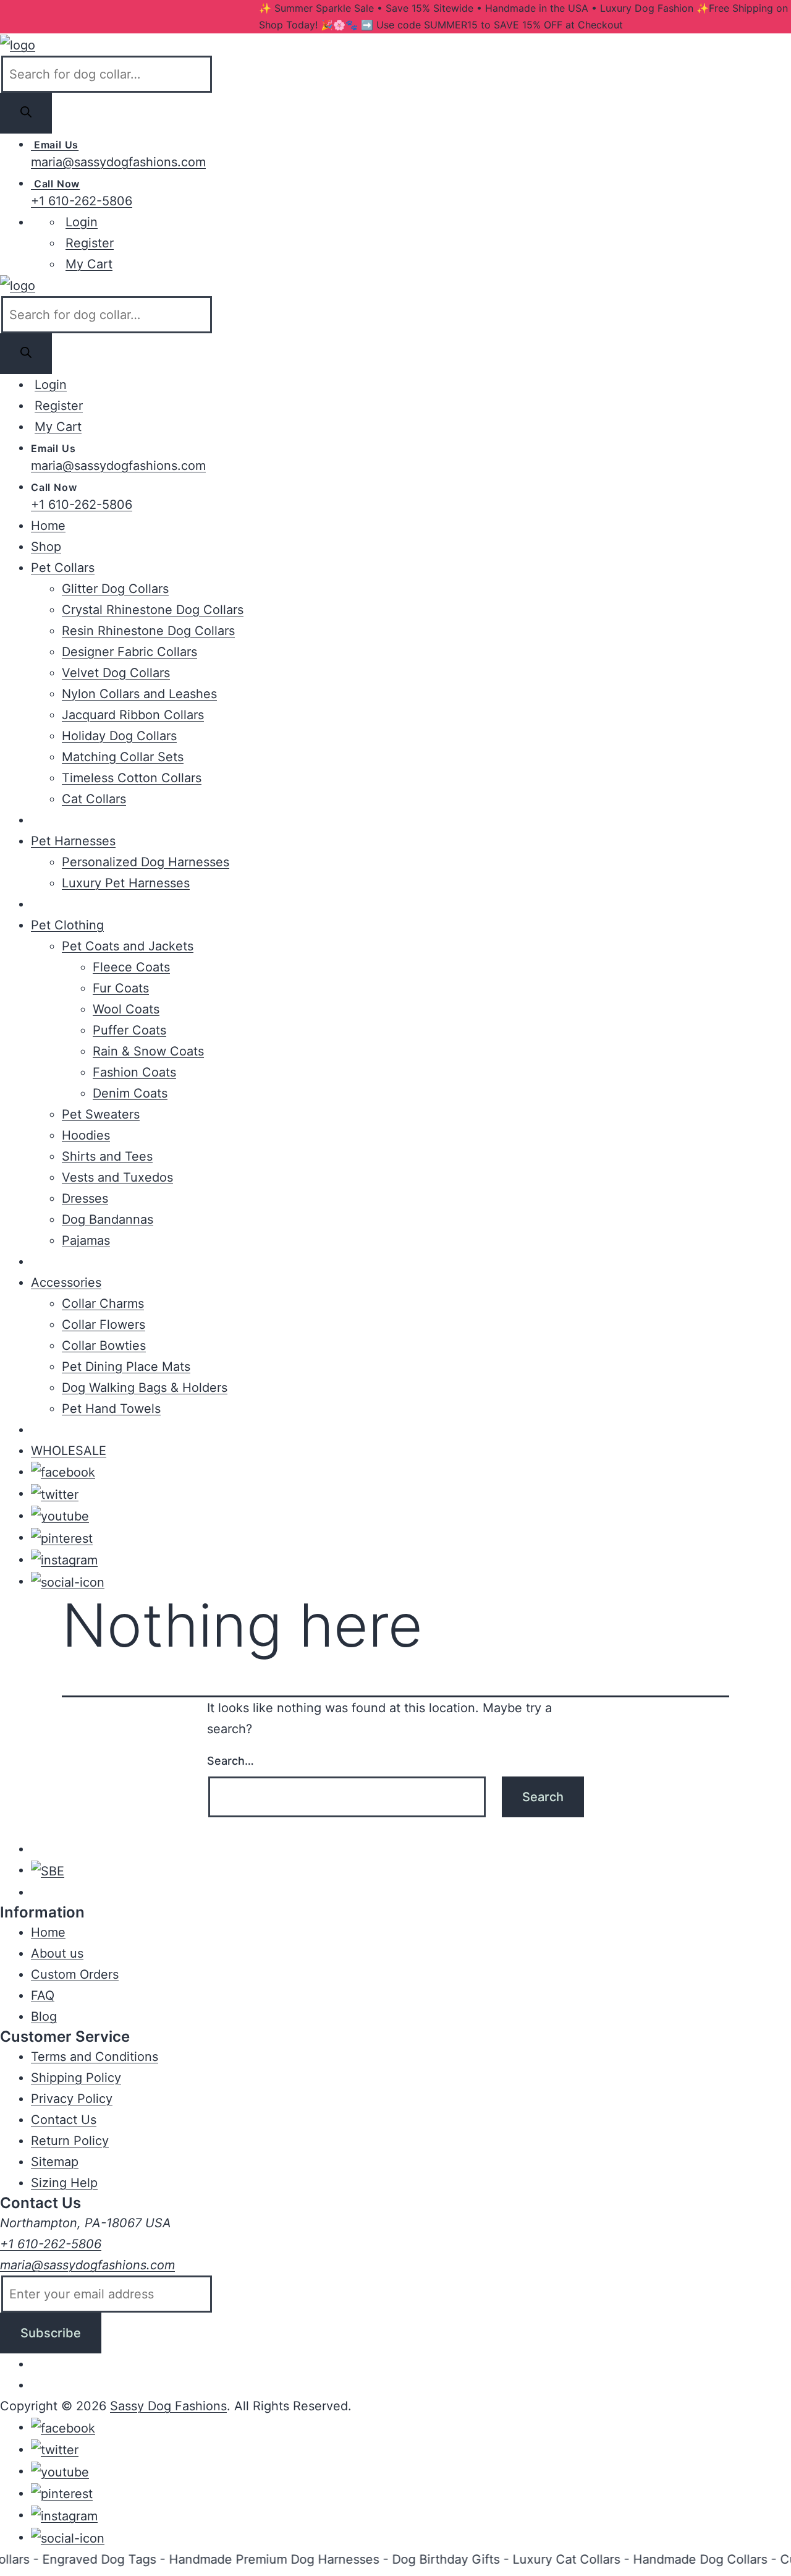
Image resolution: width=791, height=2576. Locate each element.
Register (90, 243)
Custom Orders (75, 1974)
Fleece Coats (131, 967)
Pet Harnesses (73, 841)
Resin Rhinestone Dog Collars (148, 631)
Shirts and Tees (107, 1156)
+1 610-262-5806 (82, 201)
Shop (46, 547)
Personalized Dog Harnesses (146, 862)
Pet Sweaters (101, 1114)
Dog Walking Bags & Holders (145, 1388)
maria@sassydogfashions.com (118, 162)
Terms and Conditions (95, 2057)
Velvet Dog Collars (116, 673)
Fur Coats (121, 988)
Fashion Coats (134, 1072)
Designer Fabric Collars (129, 652)
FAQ (43, 1995)
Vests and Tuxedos (117, 1177)
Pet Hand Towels (111, 1409)
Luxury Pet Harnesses (126, 883)
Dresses (85, 1198)
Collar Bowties (104, 1346)
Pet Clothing (67, 925)
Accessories (66, 1282)
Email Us (55, 145)
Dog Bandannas (108, 1219)
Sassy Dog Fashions (168, 2406)
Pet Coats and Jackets (128, 946)
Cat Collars (94, 799)
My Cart (89, 264)
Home (48, 526)
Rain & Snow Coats (148, 1051)
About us (57, 1953)
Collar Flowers (104, 1324)
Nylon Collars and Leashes (139, 694)
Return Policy (70, 2141)
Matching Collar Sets (123, 757)
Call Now (55, 184)
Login (82, 222)
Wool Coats (126, 1009)
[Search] (26, 113)
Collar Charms (103, 1303)
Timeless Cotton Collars (132, 778)
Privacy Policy (72, 2099)
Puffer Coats (129, 1030)
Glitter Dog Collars (115, 589)
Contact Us (64, 2120)
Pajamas (86, 1240)
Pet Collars (63, 568)
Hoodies (86, 1135)
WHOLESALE (69, 1451)
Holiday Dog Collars (119, 736)
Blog (44, 2016)
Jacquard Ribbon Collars (133, 715)
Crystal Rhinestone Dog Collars (153, 610)
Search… (231, 1761)
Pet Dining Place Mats (126, 1367)
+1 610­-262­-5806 (51, 2244)
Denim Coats (130, 1093)
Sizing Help (64, 2183)
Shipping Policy (76, 2078)
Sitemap (55, 2162)
